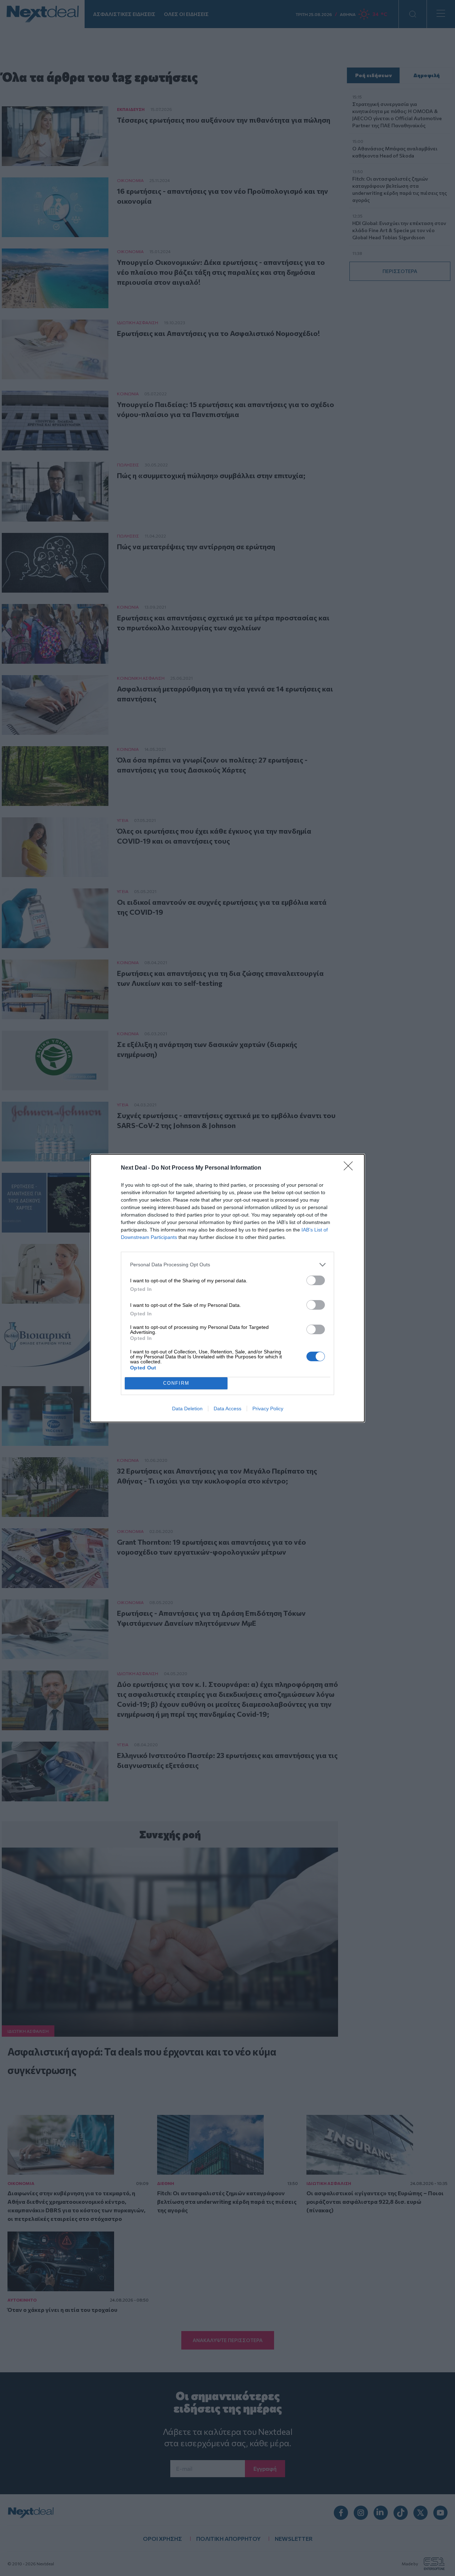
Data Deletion (187, 1409)
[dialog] (227, 1288)
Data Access (227, 1409)
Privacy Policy (268, 1409)
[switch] (316, 1280)
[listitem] (227, 1265)
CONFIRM (176, 1383)
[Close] (350, 1168)
